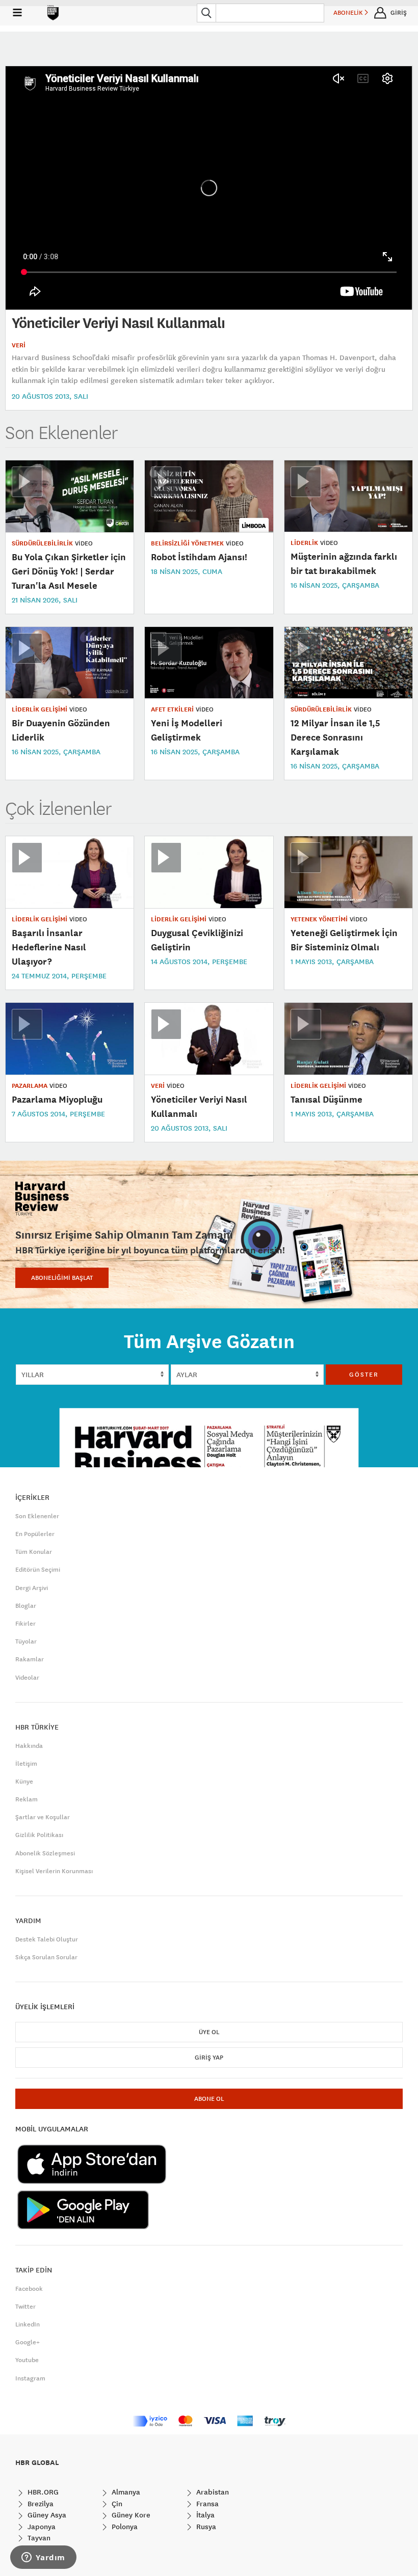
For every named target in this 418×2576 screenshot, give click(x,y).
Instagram (30, 2378)
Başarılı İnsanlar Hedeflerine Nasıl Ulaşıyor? (49, 947)
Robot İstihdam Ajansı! (199, 557)
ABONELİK (349, 13)
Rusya (205, 2527)
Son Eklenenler (37, 1516)
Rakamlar (30, 1659)
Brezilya (40, 2504)
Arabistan (212, 2492)
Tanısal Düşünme (326, 1099)
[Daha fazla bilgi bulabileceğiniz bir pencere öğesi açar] (43, 2558)
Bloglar (26, 1606)
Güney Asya (46, 2515)
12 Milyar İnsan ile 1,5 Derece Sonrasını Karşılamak (335, 737)
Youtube (27, 2360)
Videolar (27, 1678)
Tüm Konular (34, 1552)
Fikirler (25, 1624)
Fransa (206, 2504)
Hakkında (29, 1746)
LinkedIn (28, 2324)
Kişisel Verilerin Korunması (54, 1871)
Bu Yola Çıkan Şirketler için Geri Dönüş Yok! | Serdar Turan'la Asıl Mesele (69, 571)
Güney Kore (130, 2515)
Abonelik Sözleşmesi (45, 1853)
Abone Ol (209, 2099)
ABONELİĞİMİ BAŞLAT (62, 1278)
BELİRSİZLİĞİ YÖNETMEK (187, 543)
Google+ (28, 2342)
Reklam (27, 1799)
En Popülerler (35, 1534)
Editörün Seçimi (38, 1570)
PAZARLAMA (30, 1086)
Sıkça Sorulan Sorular (46, 1957)
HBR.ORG (42, 2492)
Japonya (41, 2527)
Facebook (29, 2289)
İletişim (26, 1764)
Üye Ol (209, 2032)
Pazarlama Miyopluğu (57, 1099)
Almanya (125, 2492)
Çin (116, 2504)
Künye (24, 1782)
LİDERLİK (304, 543)
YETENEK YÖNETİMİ (319, 919)
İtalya (204, 2515)
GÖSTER (364, 1375)
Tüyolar (26, 1641)
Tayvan (38, 2538)
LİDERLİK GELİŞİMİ (40, 709)
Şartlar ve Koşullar (43, 1817)
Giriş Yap (209, 2058)
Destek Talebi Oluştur (47, 1939)
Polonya (124, 2527)
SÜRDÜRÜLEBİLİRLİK (42, 543)
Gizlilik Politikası (39, 1835)
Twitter (25, 2307)
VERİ (19, 345)
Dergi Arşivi (32, 1588)
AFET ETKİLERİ (172, 709)
